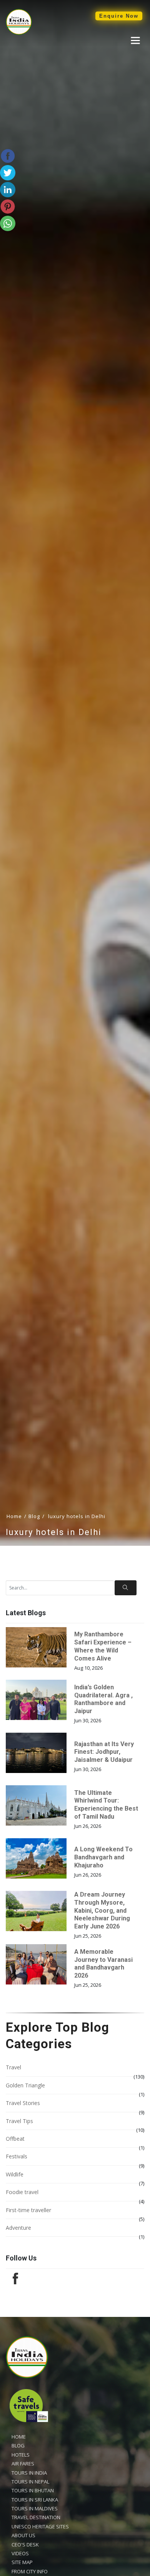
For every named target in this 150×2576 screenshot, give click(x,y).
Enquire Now (119, 16)
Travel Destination (36, 2517)
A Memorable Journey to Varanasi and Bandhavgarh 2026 (103, 1964)
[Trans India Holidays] (19, 33)
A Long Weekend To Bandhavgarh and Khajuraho (103, 1857)
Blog (34, 1516)
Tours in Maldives (35, 2508)
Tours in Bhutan (33, 2490)
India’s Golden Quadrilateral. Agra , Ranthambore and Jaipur (103, 1699)
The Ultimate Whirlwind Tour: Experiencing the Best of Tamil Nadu (106, 1805)
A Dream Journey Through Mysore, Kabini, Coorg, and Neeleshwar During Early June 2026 (102, 1910)
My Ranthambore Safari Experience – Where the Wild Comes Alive (103, 1646)
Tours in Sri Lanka (35, 2500)
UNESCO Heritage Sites (40, 2526)
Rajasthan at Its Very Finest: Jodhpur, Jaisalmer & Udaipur (104, 1752)
